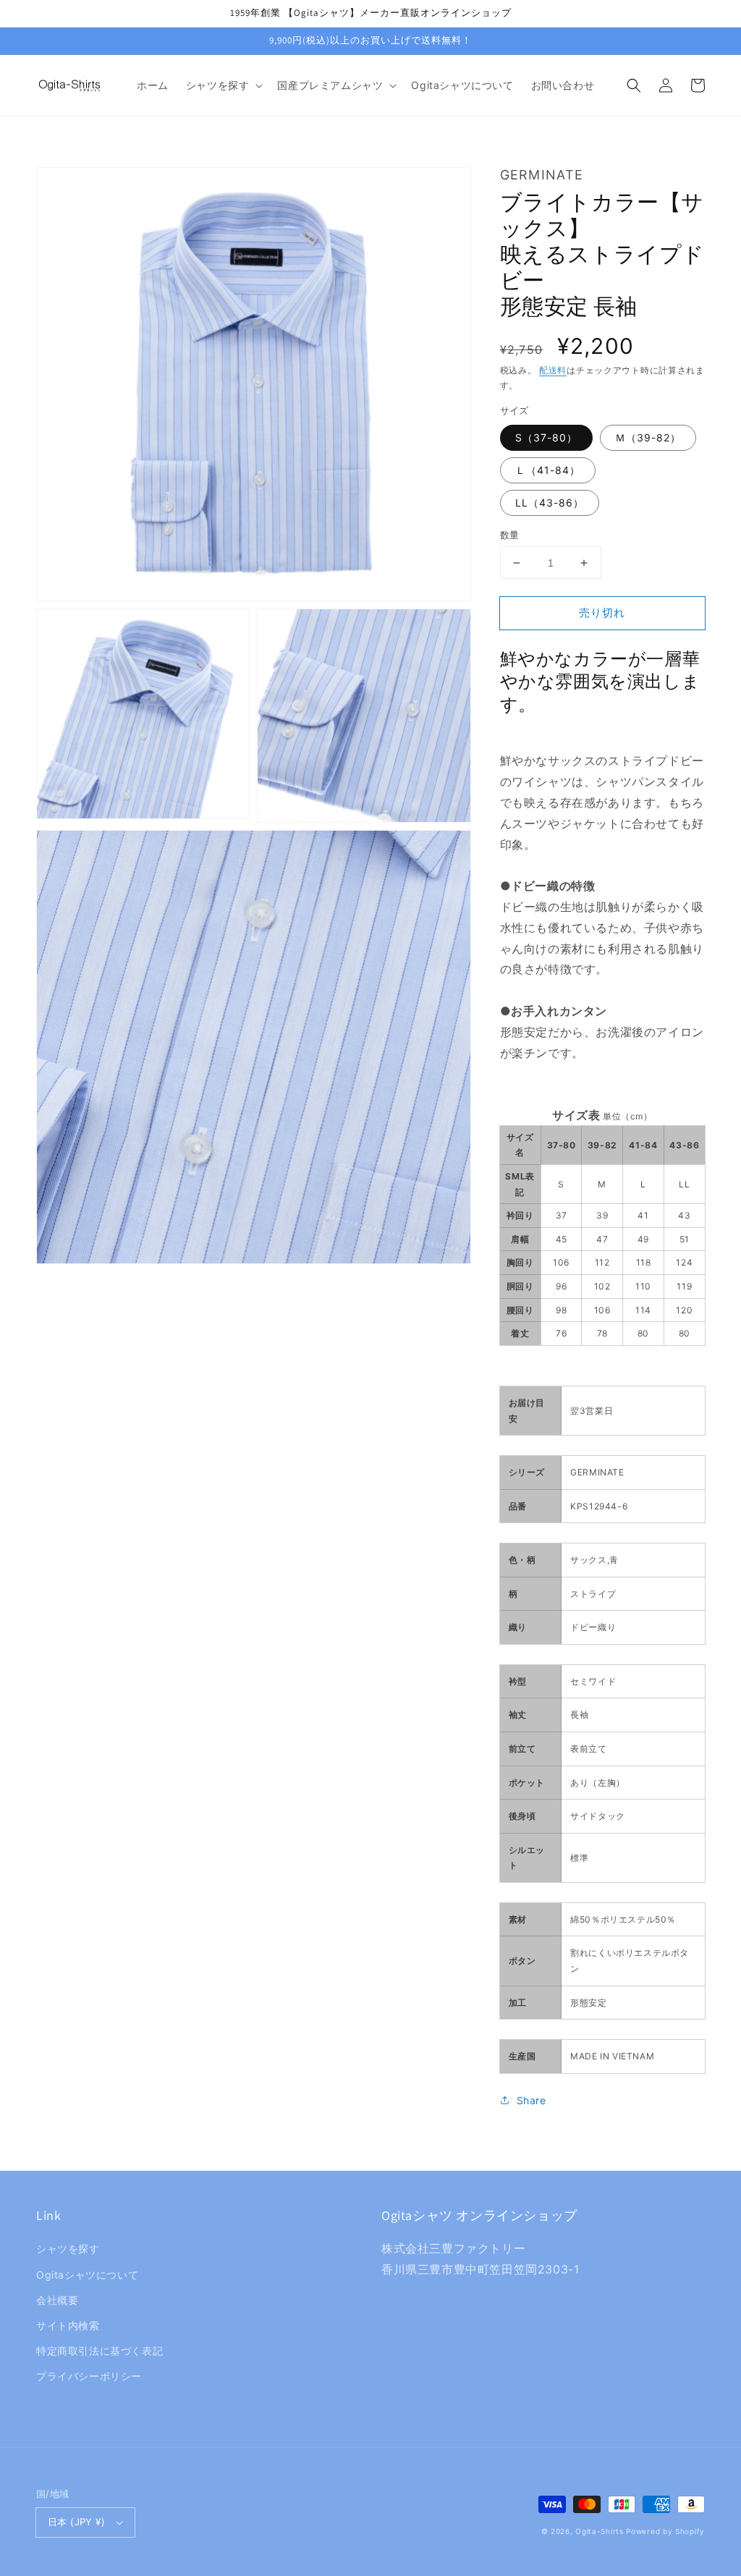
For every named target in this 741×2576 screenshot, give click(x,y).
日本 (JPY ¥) (76, 2522)
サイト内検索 (68, 2325)
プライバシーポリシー (89, 2376)
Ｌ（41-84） (548, 470)
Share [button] (532, 2100)
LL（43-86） (550, 503)
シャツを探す (68, 2249)
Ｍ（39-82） (648, 437)
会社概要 (57, 2300)
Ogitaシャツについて (87, 2275)
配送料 (553, 370)
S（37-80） (546, 437)
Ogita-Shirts (599, 2531)
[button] (223, 85)
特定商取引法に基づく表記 (99, 2351)
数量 (510, 535)
